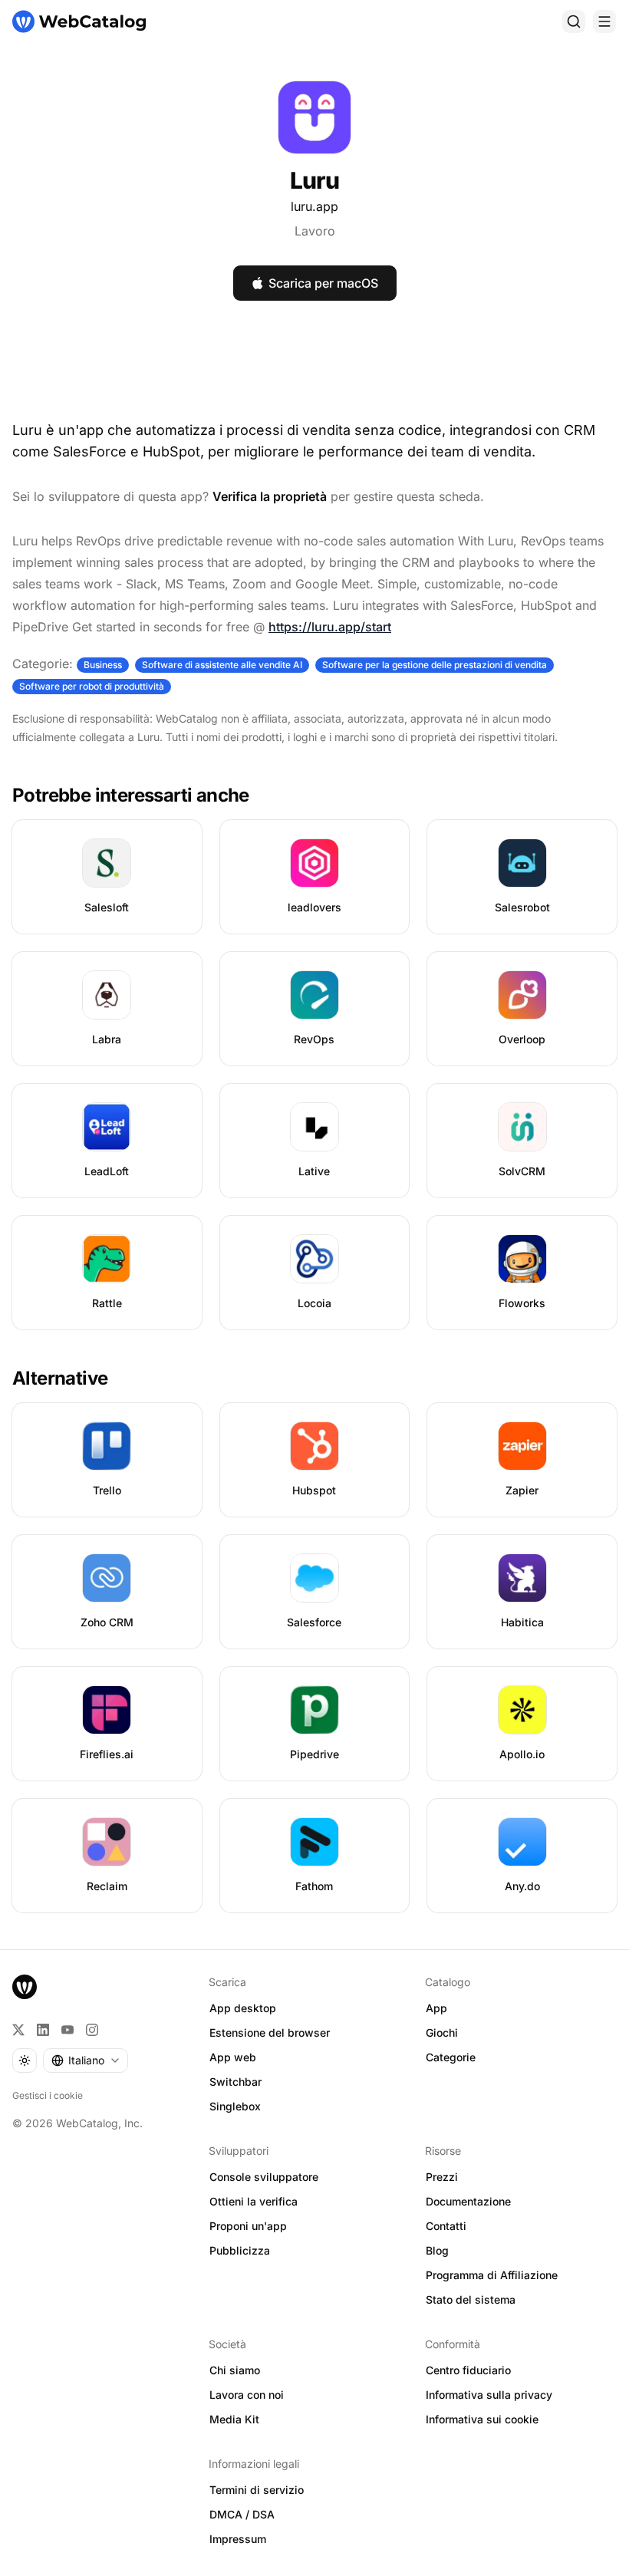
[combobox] (86, 2060)
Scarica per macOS (323, 283)
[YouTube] (68, 2030)
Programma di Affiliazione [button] (492, 2275)
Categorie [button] (451, 2057)
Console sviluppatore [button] (264, 2177)
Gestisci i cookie (48, 2095)
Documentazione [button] (468, 2201)
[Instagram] (92, 2030)
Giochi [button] (442, 2032)
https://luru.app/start (330, 627)
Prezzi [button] (442, 2177)
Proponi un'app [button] (248, 2226)
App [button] (436, 2008)
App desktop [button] (243, 2008)
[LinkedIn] (43, 2030)
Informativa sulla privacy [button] (489, 2395)
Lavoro (315, 231)
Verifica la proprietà (270, 496)
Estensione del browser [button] (270, 2032)
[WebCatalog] (25, 1987)
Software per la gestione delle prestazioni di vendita (435, 665)
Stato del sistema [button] (471, 2299)
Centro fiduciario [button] (468, 2370)
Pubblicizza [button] (240, 2250)
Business (103, 665)
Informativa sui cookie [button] (482, 2419)
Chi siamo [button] (235, 2370)
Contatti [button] (446, 2226)
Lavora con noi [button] (247, 2395)
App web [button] (233, 2057)
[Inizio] (79, 21)
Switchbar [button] (235, 2082)
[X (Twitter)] (18, 2030)
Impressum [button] (238, 2539)
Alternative (60, 1378)
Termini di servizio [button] (257, 2490)
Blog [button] (437, 2250)
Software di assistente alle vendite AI (222, 665)
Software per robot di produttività (92, 686)
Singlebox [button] (235, 2106)
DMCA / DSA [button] (242, 2514)
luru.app (314, 206)
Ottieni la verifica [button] (254, 2201)
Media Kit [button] (234, 2419)
